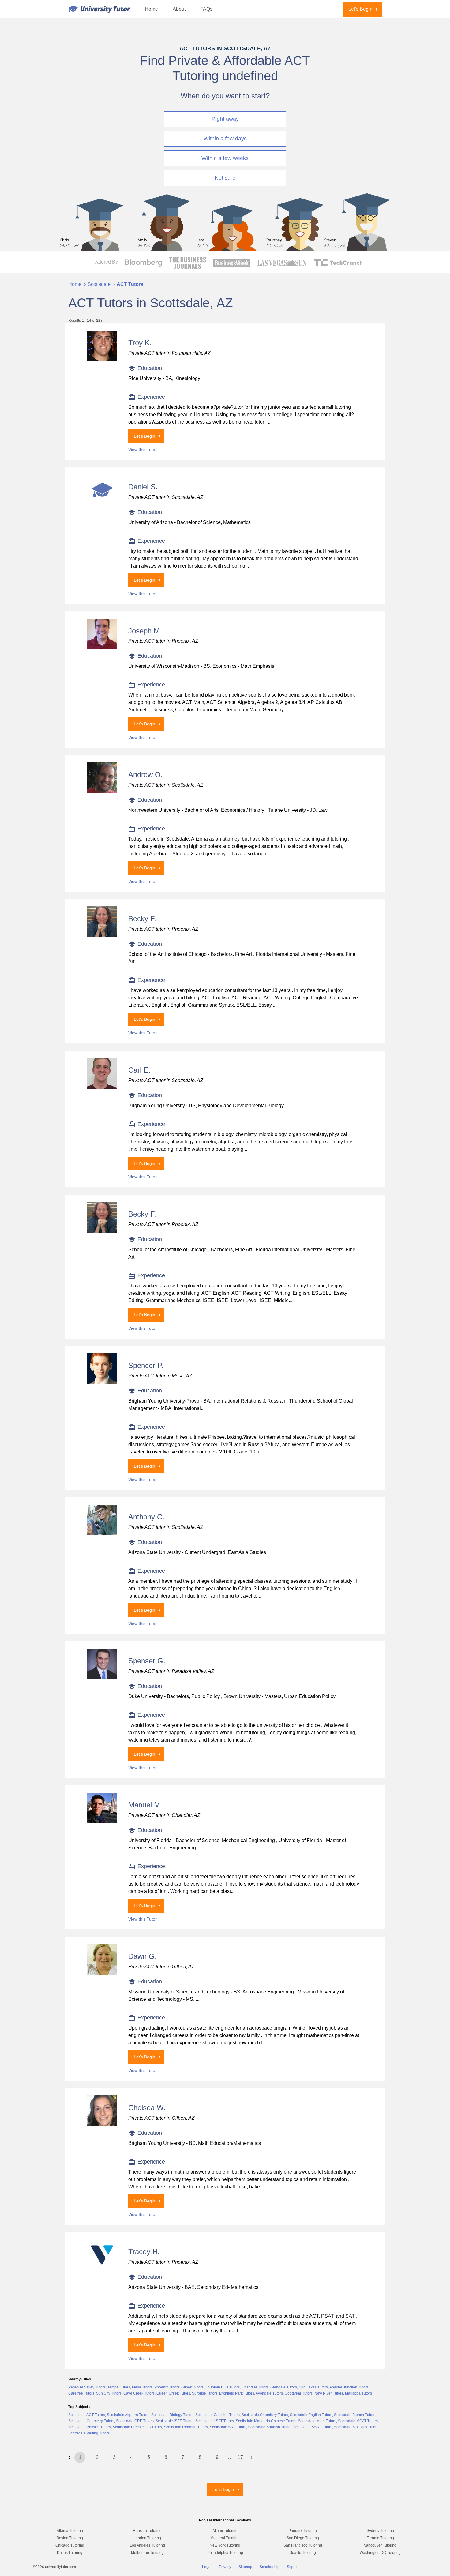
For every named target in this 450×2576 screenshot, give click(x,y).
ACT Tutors (130, 284)
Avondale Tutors (269, 2393)
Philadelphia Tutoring (225, 2553)
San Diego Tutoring (303, 2538)
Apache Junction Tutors (349, 2387)
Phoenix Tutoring (303, 2531)
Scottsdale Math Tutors (317, 2421)
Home (151, 9)
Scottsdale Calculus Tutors (217, 2415)
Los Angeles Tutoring (147, 2545)
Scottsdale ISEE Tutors (174, 2421)
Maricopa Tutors (358, 2393)
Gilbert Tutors (192, 2387)
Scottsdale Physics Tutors (90, 2427)
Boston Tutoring (70, 2538)
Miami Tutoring (225, 2531)
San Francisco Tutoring (303, 2545)
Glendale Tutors (284, 2387)
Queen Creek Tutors (173, 2393)
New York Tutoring (225, 2545)
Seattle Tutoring (303, 2553)
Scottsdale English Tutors (311, 2415)
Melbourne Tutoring (147, 2553)
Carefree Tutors (81, 2393)
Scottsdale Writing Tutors (89, 2433)
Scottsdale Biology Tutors (172, 2415)
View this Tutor (142, 450)
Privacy (225, 2567)
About (179, 9)
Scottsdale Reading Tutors (186, 2427)
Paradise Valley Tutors (87, 2387)
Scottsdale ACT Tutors (87, 2415)
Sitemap (245, 2567)
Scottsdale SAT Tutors (228, 2427)
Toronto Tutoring (380, 2538)
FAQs (206, 9)
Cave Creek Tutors (139, 2393)
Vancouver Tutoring (380, 2545)
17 (240, 2457)
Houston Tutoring (147, 2531)
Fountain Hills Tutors (223, 2387)
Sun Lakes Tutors (313, 2387)
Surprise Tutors (205, 2393)
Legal (207, 2567)
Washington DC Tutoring (380, 2553)
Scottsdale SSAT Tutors (313, 2427)
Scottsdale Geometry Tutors (91, 2421)
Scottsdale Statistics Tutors (356, 2427)
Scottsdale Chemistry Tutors (265, 2415)
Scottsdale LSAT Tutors (215, 2421)
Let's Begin (360, 9)
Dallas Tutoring (70, 2553)
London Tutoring (147, 2538)
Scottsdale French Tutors (355, 2415)
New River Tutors (329, 2393)
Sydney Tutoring (380, 2531)
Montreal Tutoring (225, 2538)
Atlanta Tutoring (70, 2531)
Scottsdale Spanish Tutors (270, 2427)
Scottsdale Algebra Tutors (128, 2415)
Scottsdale (99, 284)
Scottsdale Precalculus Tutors (137, 2427)
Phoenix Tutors (167, 2387)
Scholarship (270, 2567)
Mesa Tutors (142, 2387)
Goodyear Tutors (299, 2393)
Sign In (293, 2567)
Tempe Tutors (119, 2387)
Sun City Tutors (109, 2393)
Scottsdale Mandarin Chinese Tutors (266, 2421)
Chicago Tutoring (70, 2545)
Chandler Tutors (255, 2387)
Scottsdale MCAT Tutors (358, 2421)
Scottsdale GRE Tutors (135, 2421)
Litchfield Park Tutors (237, 2393)
